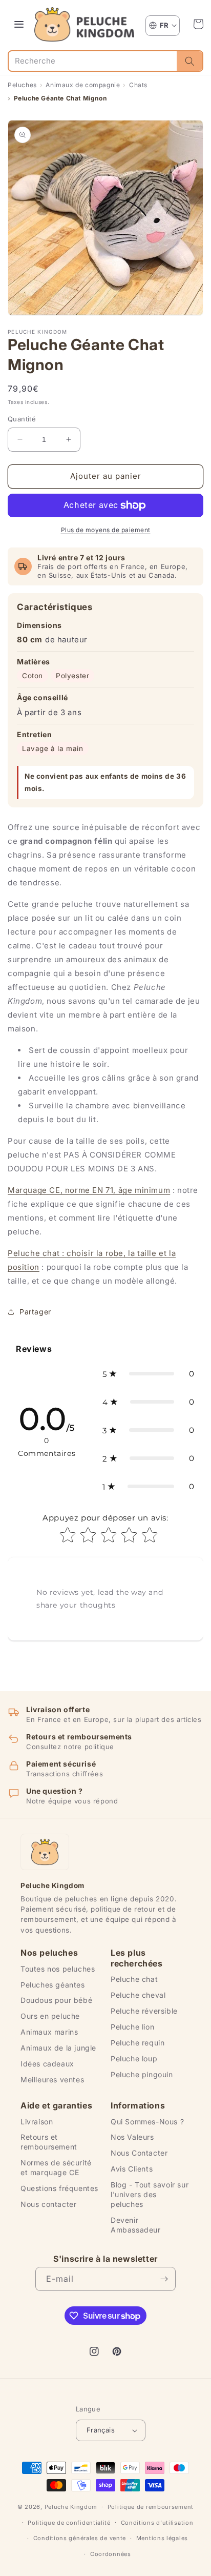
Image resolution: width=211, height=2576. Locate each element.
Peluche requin (138, 2043)
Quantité (22, 419)
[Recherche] (189, 61)
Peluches (22, 85)
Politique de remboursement (151, 2507)
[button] (198, 24)
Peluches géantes (53, 1985)
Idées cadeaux (47, 2064)
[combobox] (93, 61)
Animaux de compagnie (83, 85)
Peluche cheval (138, 1995)
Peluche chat (134, 1979)
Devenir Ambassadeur (136, 2225)
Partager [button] (35, 1312)
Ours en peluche (50, 2016)
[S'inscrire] (164, 2279)
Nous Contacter (139, 2153)
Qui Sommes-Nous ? (147, 2122)
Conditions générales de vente (80, 2538)
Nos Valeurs (132, 2137)
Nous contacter (48, 2204)
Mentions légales (162, 2538)
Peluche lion (132, 2027)
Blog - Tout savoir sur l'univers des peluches (150, 2194)
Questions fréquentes (59, 2188)
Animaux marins (49, 2032)
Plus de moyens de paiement (106, 530)
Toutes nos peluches (58, 1969)
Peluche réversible (144, 2011)
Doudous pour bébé (56, 2000)
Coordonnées (111, 2554)
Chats (138, 85)
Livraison (37, 2122)
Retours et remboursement (49, 2142)
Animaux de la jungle (58, 2048)
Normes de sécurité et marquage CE (56, 2167)
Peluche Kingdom (71, 2507)
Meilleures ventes (52, 2080)
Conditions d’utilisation (157, 2523)
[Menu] (19, 24)
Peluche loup (134, 2058)
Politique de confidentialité (69, 2523)
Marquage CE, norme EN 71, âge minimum (89, 1190)
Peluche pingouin (142, 2074)
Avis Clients (132, 2169)
